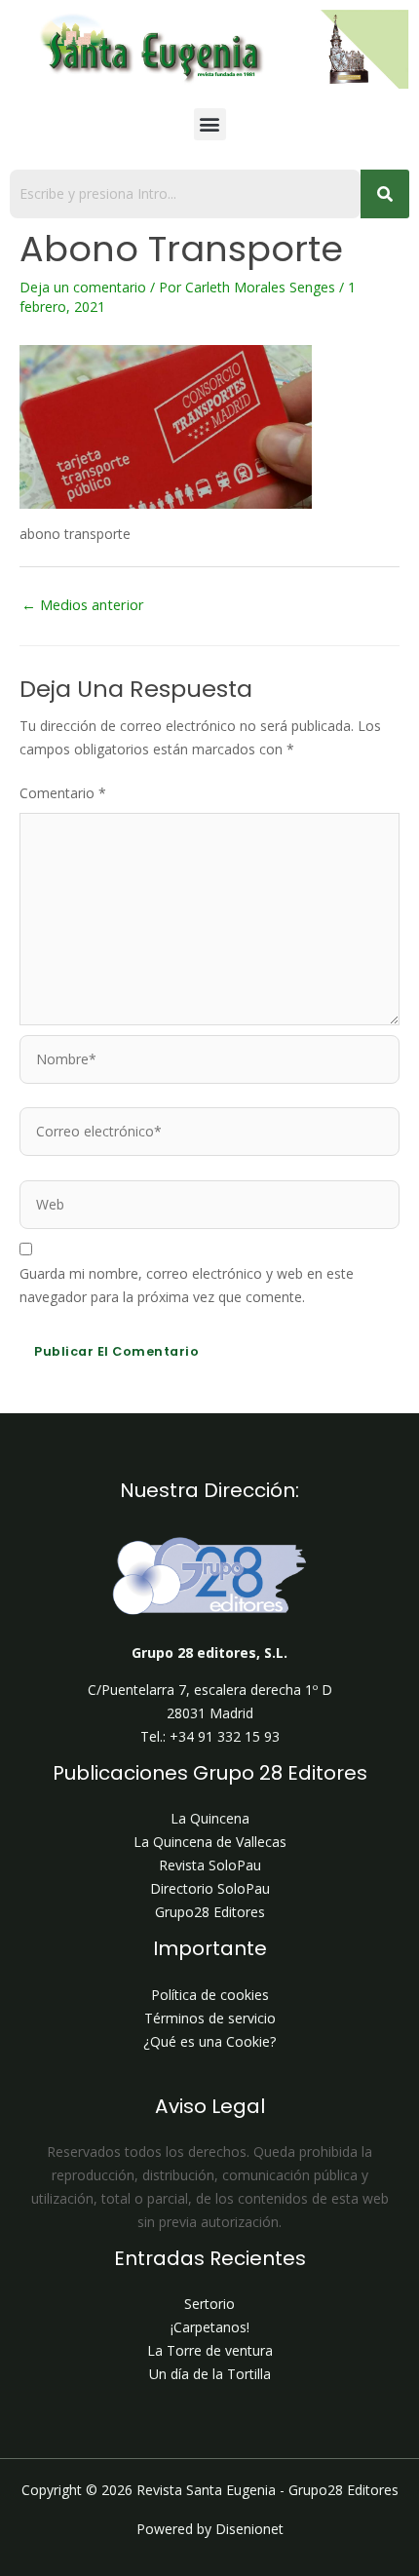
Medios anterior (83, 604)
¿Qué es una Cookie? (209, 2041)
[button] (210, 124)
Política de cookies (210, 1995)
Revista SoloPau (210, 1865)
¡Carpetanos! (210, 2327)
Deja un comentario (83, 287)
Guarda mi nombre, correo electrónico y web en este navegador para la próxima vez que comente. (187, 1285)
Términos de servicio (210, 2018)
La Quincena (210, 1818)
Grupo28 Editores (210, 1912)
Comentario (63, 793)
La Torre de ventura (210, 2350)
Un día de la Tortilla (210, 2374)
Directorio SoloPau (210, 1888)
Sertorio (209, 2304)
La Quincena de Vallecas (210, 1842)
